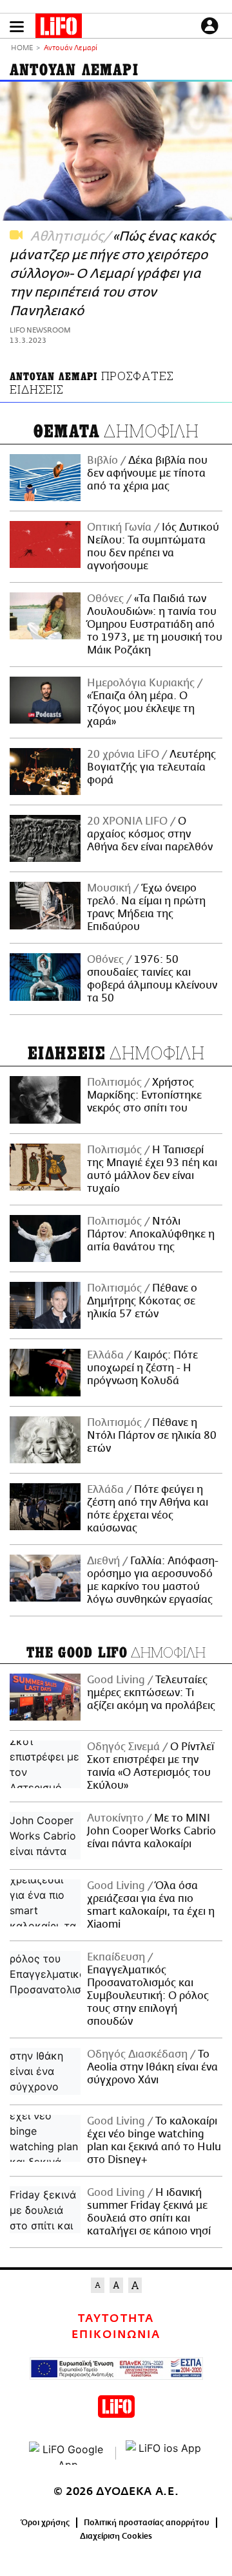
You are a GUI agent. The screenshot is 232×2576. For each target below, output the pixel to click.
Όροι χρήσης (45, 2523)
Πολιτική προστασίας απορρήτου (147, 2523)
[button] (17, 27)
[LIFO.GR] (59, 28)
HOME (22, 49)
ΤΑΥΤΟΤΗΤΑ (116, 2319)
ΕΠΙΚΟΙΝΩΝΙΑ (116, 2335)
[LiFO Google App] (68, 2453)
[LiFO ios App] (164, 2453)
